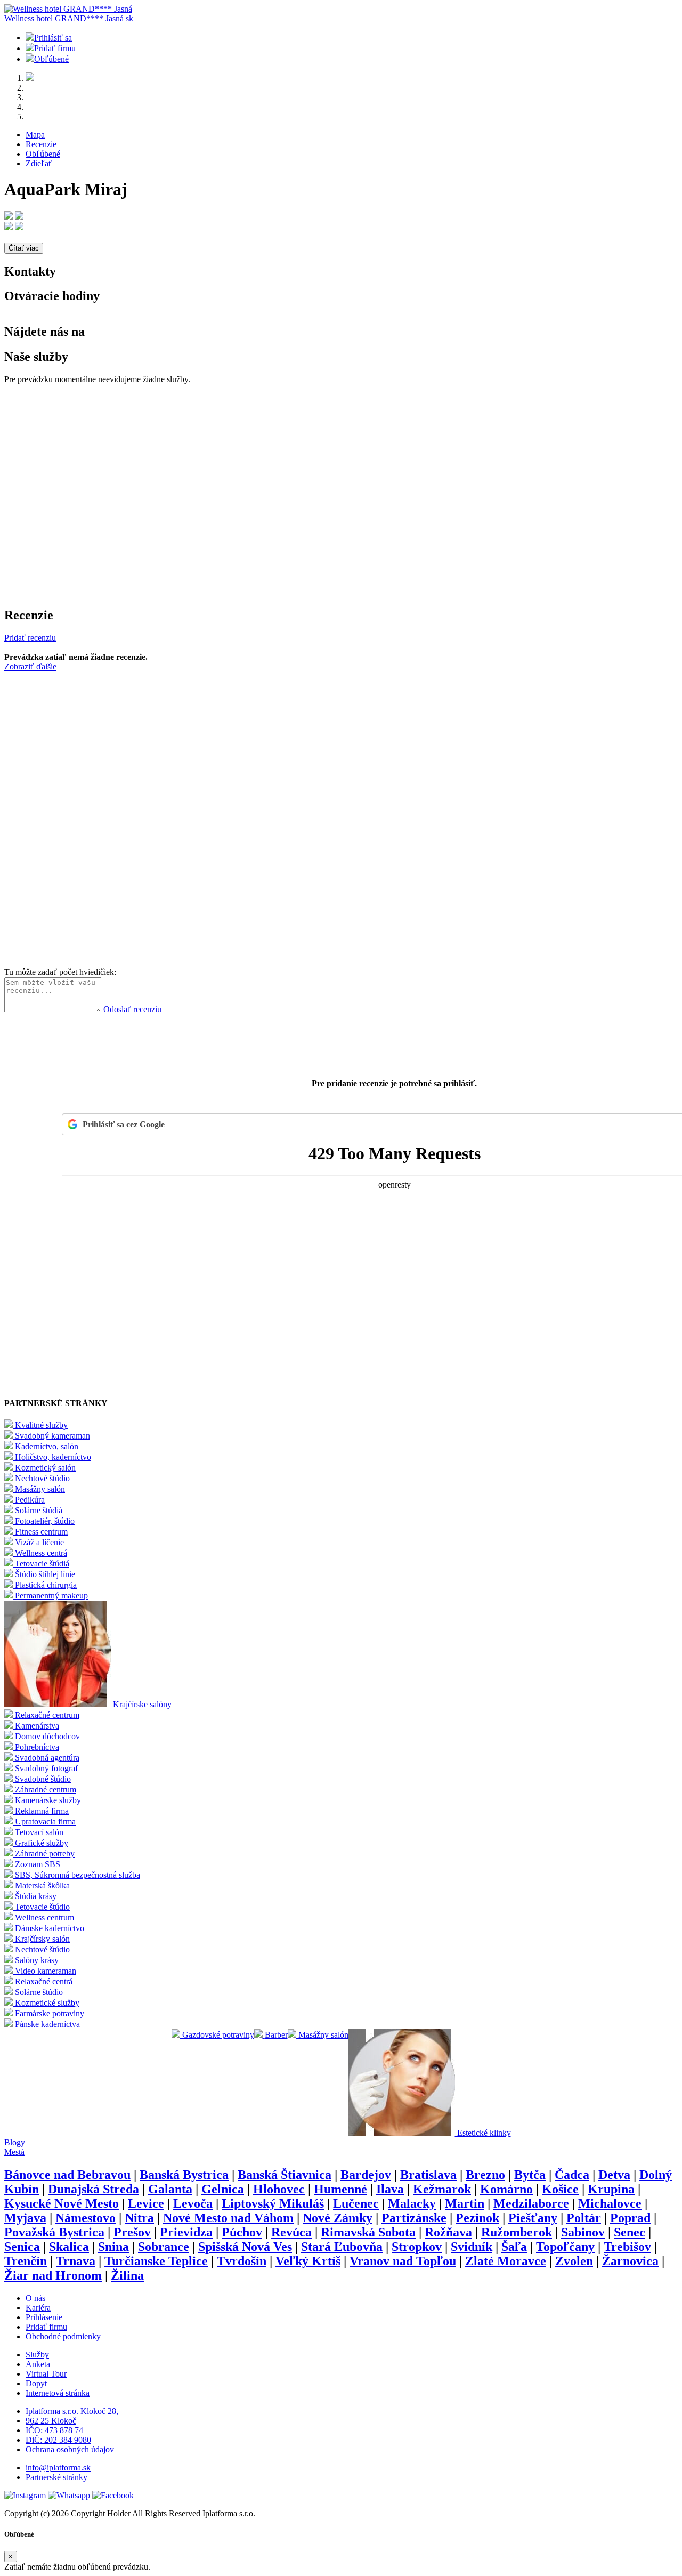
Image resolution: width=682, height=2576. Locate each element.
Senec (630, 2232)
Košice (560, 2189)
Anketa (38, 2364)
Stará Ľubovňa (342, 2247)
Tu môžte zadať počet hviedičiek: (60, 972)
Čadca (572, 2175)
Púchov (242, 2232)
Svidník (472, 2247)
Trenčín (26, 2261)
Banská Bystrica (184, 2175)
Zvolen (574, 2261)
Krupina (611, 2189)
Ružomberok (517, 2232)
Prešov (132, 2232)
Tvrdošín (242, 2261)
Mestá (14, 2152)
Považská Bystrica (54, 2232)
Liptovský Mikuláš (273, 2203)
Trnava (76, 2261)
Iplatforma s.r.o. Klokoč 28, (72, 2411)
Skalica (69, 2247)
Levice (146, 2203)
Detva (614, 2175)
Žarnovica (630, 2261)
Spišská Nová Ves (245, 2247)
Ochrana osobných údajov (70, 2449)
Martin (465, 2203)
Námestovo (86, 2218)
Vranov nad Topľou (403, 2261)
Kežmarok (442, 2189)
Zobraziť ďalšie (30, 667)
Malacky (412, 2203)
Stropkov (417, 2247)
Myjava (25, 2218)
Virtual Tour (46, 2374)
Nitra (139, 2218)
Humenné (340, 2189)
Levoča (193, 2203)
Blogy (15, 2142)
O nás (35, 2298)
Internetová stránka (58, 2393)
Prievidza (186, 2232)
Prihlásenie (44, 2317)
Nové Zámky (338, 2218)
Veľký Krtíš (308, 2261)
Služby (37, 2355)
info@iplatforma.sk (58, 2468)
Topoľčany (565, 2247)
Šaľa (514, 2247)
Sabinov (583, 2232)
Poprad (630, 2218)
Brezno (485, 2175)
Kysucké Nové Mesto (62, 2203)
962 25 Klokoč (51, 2421)
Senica (22, 2247)
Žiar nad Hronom (53, 2275)
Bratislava (428, 2175)
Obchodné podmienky (63, 2336)
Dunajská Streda (94, 2189)
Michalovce (610, 2203)
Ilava (390, 2189)
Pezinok (477, 2218)
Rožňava (448, 2232)
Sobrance (164, 2247)
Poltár (584, 2218)
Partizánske (414, 2218)
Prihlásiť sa (53, 38)
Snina (113, 2247)
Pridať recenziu (30, 638)
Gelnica (223, 2189)
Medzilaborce (531, 2203)
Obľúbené (51, 59)
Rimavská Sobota (368, 2232)
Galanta (170, 2189)
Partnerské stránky (56, 2477)
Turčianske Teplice (156, 2261)
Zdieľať (39, 163)
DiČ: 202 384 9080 (58, 2440)
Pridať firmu (55, 48)
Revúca (291, 2232)
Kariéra (38, 2308)
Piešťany (533, 2218)
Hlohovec (279, 2189)
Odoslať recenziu (132, 1009)
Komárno (506, 2189)
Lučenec (356, 2203)
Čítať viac (24, 248)
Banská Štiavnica (285, 2175)
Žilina (127, 2275)
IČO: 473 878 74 (54, 2430)
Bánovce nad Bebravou (67, 2175)
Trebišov (627, 2247)
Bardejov (366, 2175)
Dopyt (36, 2383)
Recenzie (41, 144)
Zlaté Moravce (506, 2261)
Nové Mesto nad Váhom (228, 2218)
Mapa (35, 135)
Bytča (530, 2175)
